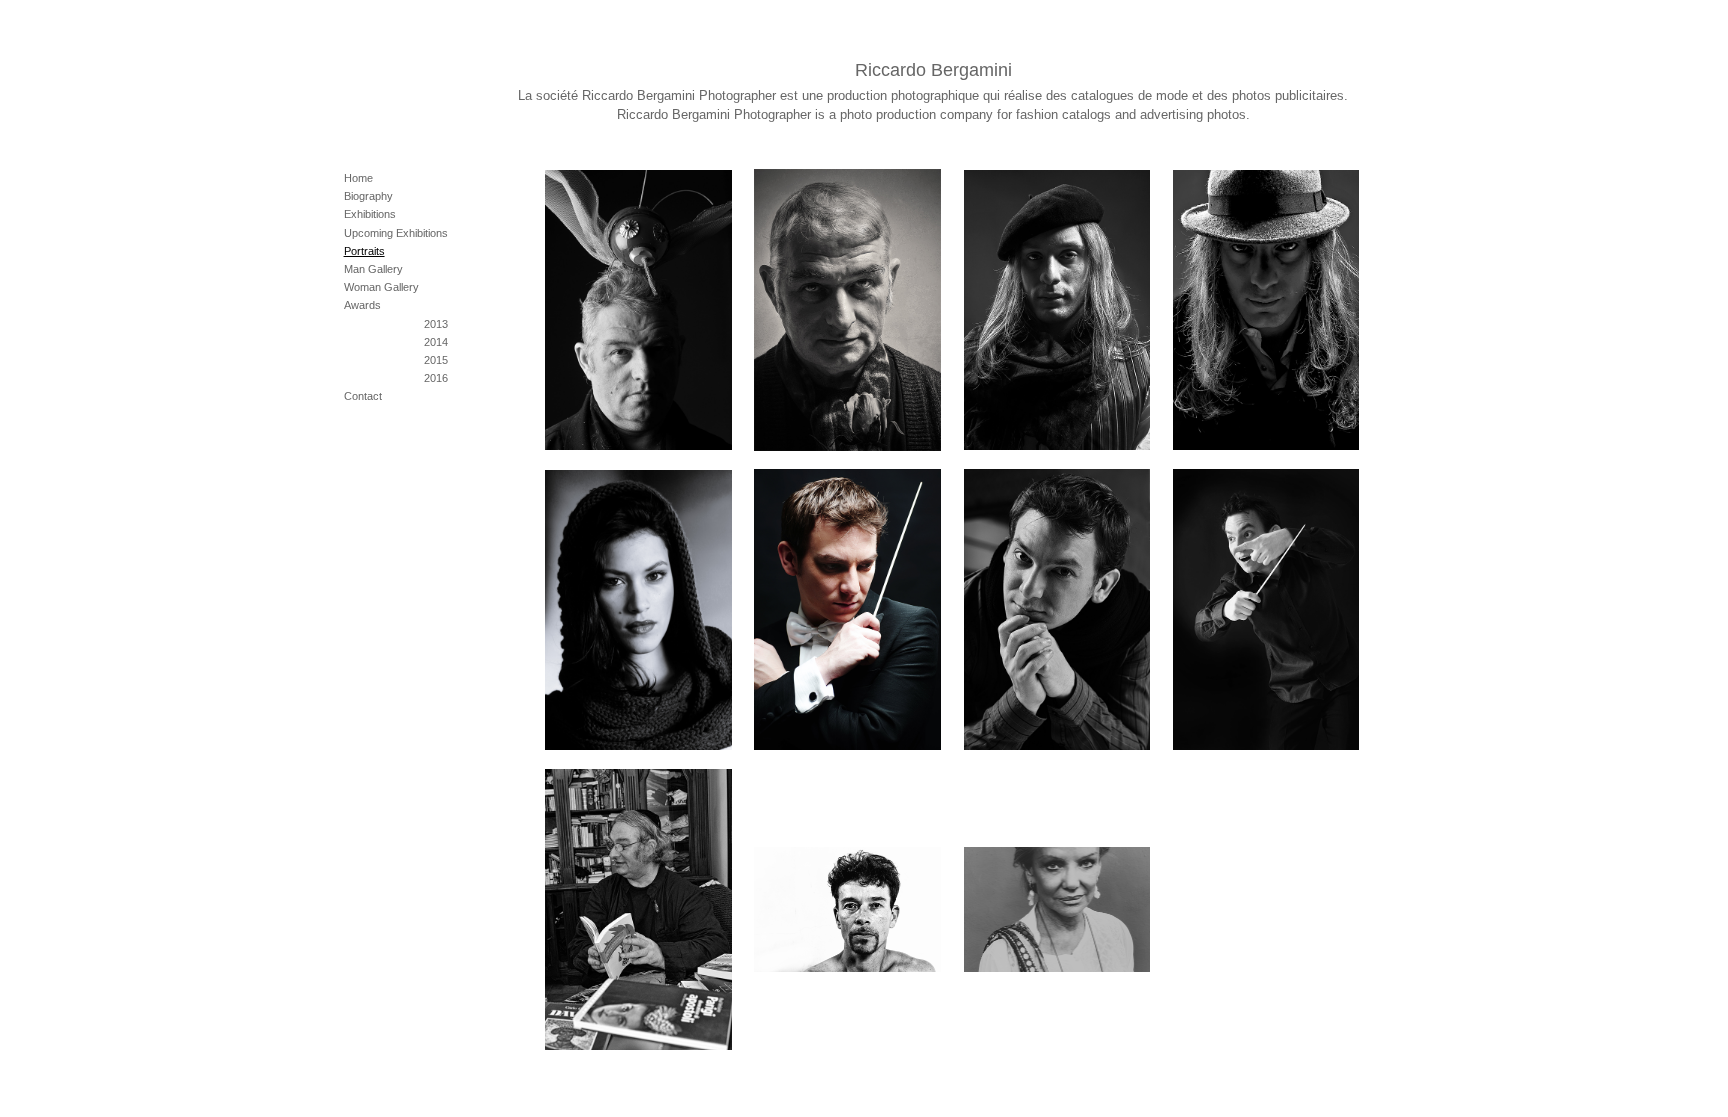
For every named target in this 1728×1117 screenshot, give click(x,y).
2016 (436, 378)
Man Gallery (373, 269)
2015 (436, 360)
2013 (436, 324)
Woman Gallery (381, 287)
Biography (368, 196)
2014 (436, 342)
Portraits (364, 251)
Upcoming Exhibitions (396, 233)
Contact (363, 396)
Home (358, 178)
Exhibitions (370, 214)
